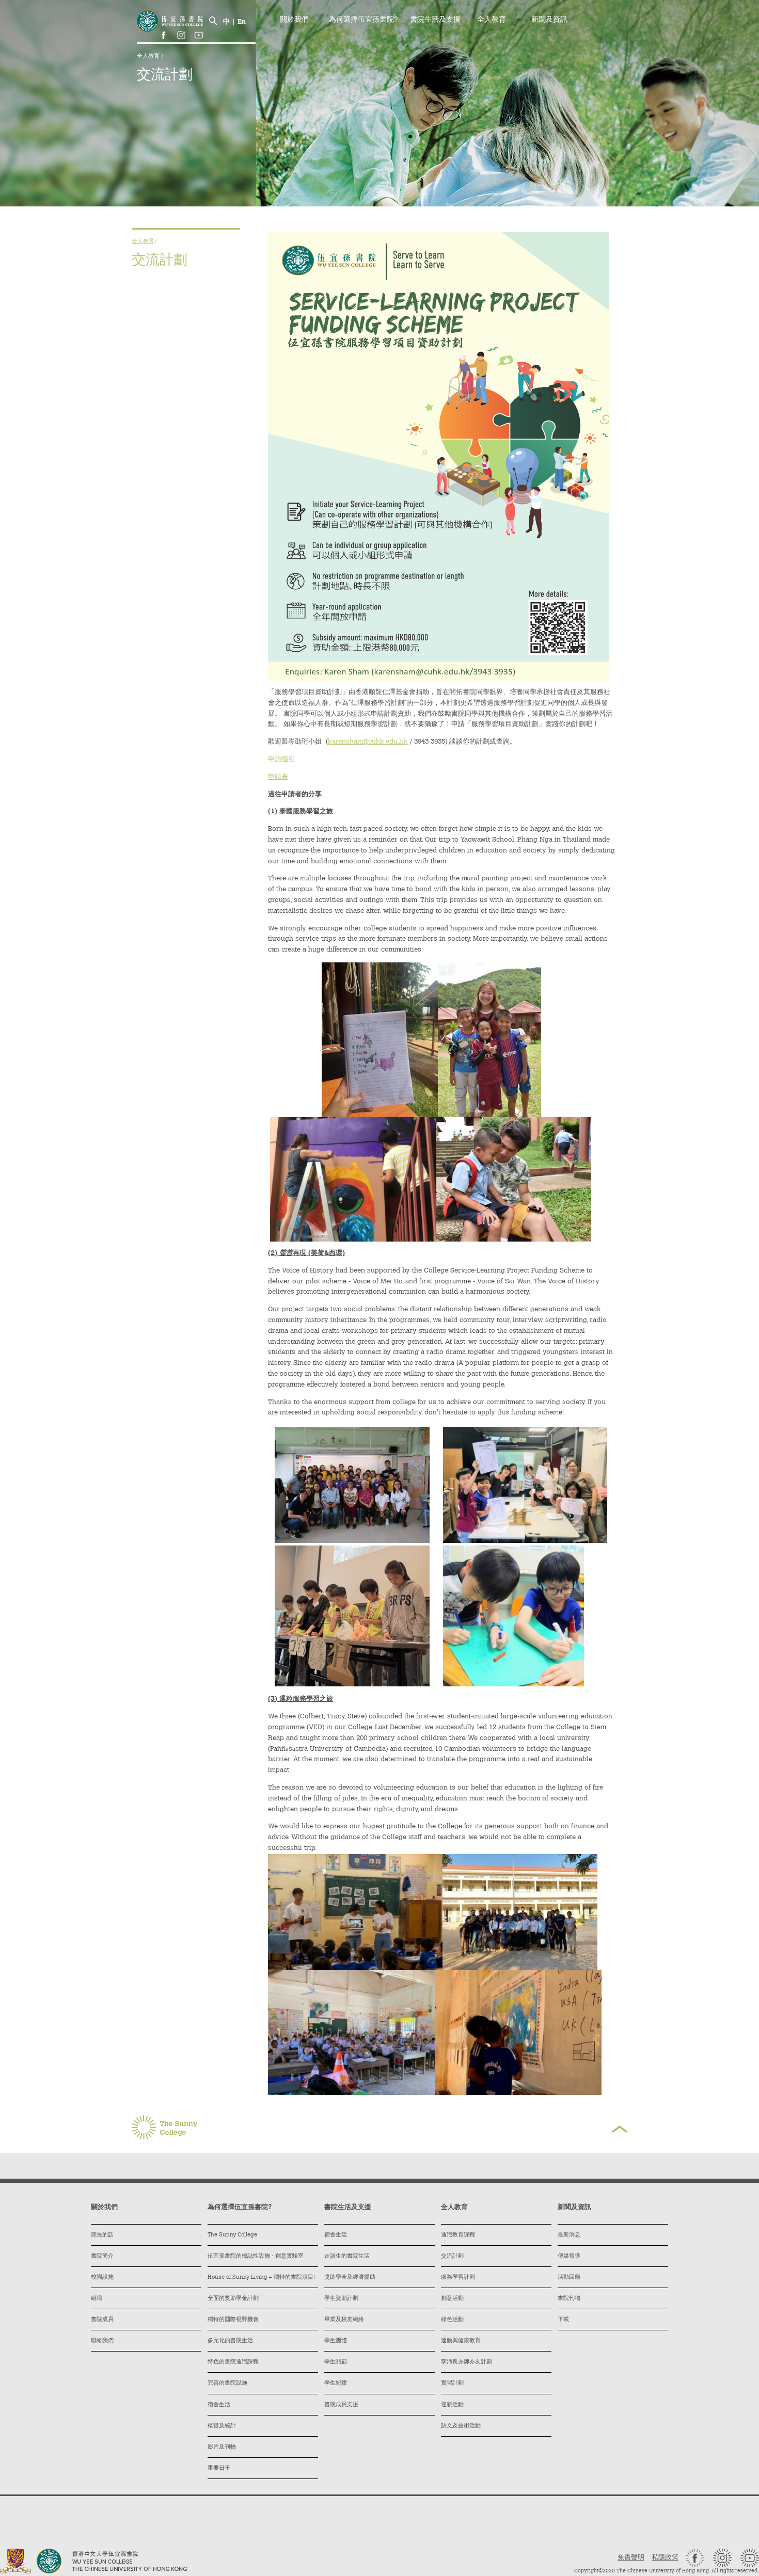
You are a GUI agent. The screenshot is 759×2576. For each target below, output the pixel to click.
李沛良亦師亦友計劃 (467, 2362)
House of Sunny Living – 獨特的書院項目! (261, 2277)
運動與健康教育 (461, 2341)
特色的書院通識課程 (233, 2362)
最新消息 (569, 2235)
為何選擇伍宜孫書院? (363, 20)
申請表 (278, 777)
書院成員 (102, 2320)
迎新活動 (452, 2405)
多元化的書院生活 (230, 2341)
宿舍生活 (219, 2405)
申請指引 (281, 759)
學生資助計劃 (341, 2299)
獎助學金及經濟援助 (350, 2277)
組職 (97, 2299)
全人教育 (149, 57)
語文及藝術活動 (461, 2426)
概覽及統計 (222, 2426)
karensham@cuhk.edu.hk (368, 742)
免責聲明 (631, 2558)
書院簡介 (102, 2256)
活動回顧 (569, 2277)
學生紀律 (336, 2383)
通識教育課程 (458, 2235)
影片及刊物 (222, 2447)
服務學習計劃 (458, 2277)
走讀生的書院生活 (347, 2256)
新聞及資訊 (549, 20)
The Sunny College (232, 2235)
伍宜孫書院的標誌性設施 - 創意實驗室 (256, 2256)
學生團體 (336, 2341)
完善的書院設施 (227, 2383)
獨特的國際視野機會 (233, 2320)
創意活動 (452, 2299)
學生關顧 (336, 2362)
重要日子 (219, 2468)
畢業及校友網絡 (344, 2320)
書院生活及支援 (435, 20)
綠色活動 (452, 2320)
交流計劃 (452, 2256)
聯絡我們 (102, 2341)
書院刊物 (569, 2299)
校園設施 (102, 2277)
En (242, 22)
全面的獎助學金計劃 (233, 2299)
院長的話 (102, 2235)
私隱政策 (665, 2558)
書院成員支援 (341, 2405)
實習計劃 (452, 2383)
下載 (563, 2320)
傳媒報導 (569, 2256)
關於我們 (294, 20)
